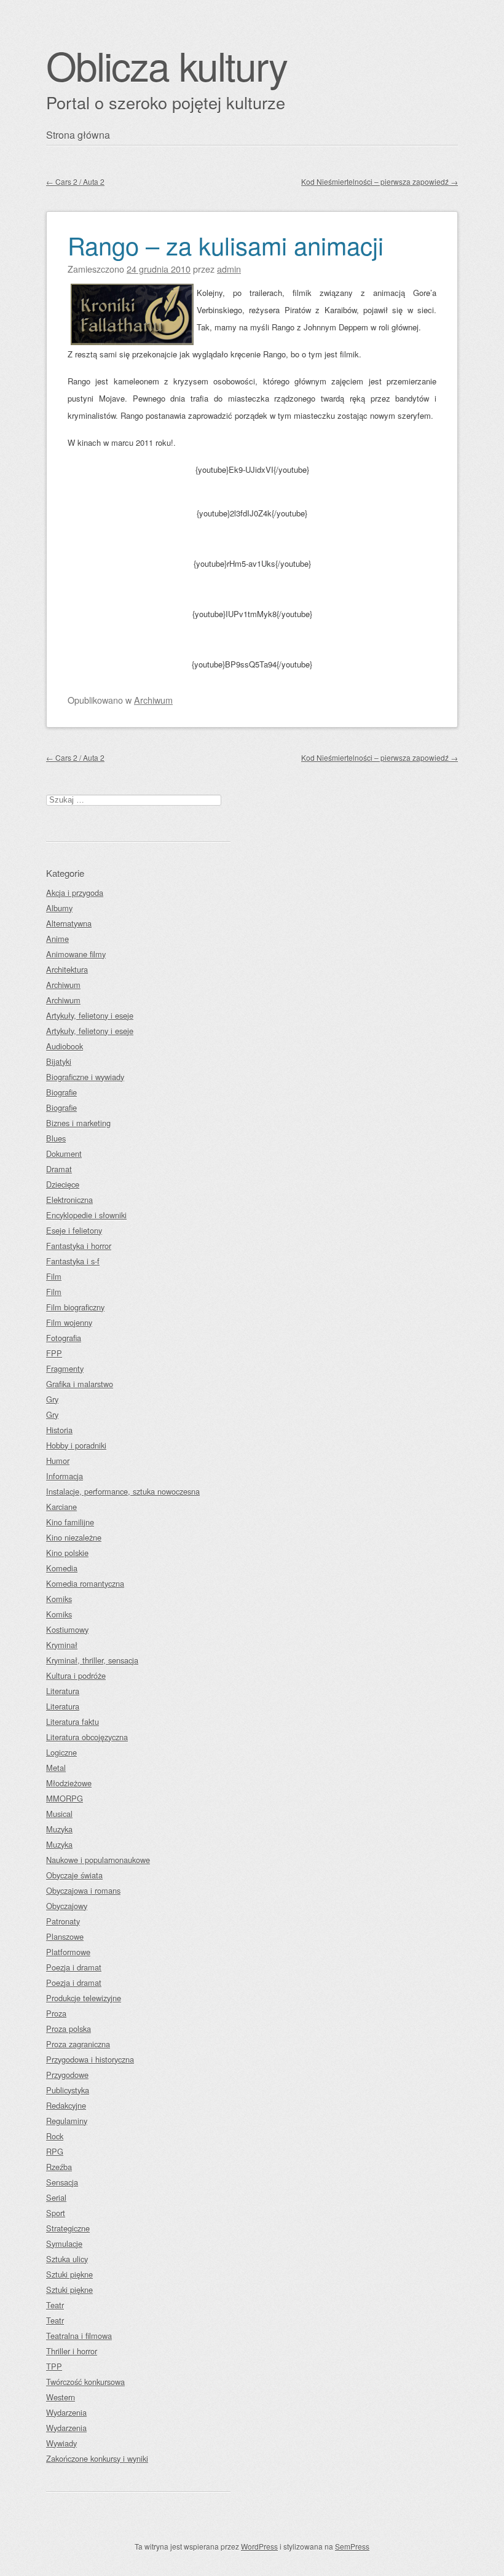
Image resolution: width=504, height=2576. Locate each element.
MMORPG (65, 1798)
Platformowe (68, 1952)
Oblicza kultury (167, 65)
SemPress (352, 2546)
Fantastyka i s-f (73, 1261)
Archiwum (153, 700)
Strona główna (78, 135)
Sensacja (62, 2182)
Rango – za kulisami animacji (226, 245)
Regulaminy (67, 2121)
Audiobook (65, 1046)
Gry (52, 1399)
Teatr (55, 2305)
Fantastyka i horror (79, 1246)
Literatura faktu (73, 1722)
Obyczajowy (67, 1906)
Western (61, 2397)
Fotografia (64, 1338)
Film (54, 1276)
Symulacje (64, 2243)
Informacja (65, 1476)
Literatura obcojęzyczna (87, 1737)
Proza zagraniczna (78, 2044)
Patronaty (63, 1921)
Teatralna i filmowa (79, 2336)
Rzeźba (59, 2167)
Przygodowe (67, 2075)
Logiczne (61, 1752)
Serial (56, 2197)
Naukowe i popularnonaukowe (98, 1860)
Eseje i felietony (74, 1230)
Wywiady (61, 2443)
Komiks (59, 1599)
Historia (59, 1430)
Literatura (63, 1691)
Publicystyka (68, 2090)
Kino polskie (67, 1553)
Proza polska (69, 2029)
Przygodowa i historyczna (90, 2059)
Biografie (61, 1092)
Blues (56, 1138)
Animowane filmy (76, 954)
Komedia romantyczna (85, 1583)
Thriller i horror (72, 2351)
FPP (54, 1353)
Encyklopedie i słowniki (86, 1215)
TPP (54, 2366)
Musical (59, 1814)
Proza (56, 2013)
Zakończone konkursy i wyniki (97, 2458)
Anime (57, 939)
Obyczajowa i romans (83, 1890)
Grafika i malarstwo (80, 1384)
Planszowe (65, 1936)
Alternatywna (69, 923)
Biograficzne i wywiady (85, 1077)
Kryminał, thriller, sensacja (92, 1660)
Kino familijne (70, 1522)
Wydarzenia (66, 2412)
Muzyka (59, 1829)
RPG (55, 2151)
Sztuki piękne (69, 2274)
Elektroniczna (69, 1200)
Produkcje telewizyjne (84, 1998)
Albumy (59, 908)
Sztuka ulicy (67, 2259)
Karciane (61, 1507)
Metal (56, 1768)
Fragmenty (65, 1368)
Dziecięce (63, 1184)
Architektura (67, 969)
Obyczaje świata (74, 1875)
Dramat (59, 1169)
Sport (56, 2213)
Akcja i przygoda (75, 893)
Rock (55, 2136)
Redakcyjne (66, 2105)
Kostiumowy (67, 1629)
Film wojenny (69, 1322)
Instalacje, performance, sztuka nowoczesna (123, 1491)
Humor (58, 1461)
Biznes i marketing (78, 1123)
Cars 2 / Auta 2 (75, 181)
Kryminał (62, 1645)
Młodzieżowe (69, 1783)
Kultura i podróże (76, 1675)
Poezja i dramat (74, 1967)
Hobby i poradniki (76, 1445)
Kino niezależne (74, 1537)
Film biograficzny (75, 1307)
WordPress (259, 2546)
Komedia (62, 1568)
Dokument (64, 1154)
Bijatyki (59, 1061)
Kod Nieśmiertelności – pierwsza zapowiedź (380, 181)
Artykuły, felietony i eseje (90, 1015)
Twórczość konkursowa (85, 2382)
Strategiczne (68, 2228)
